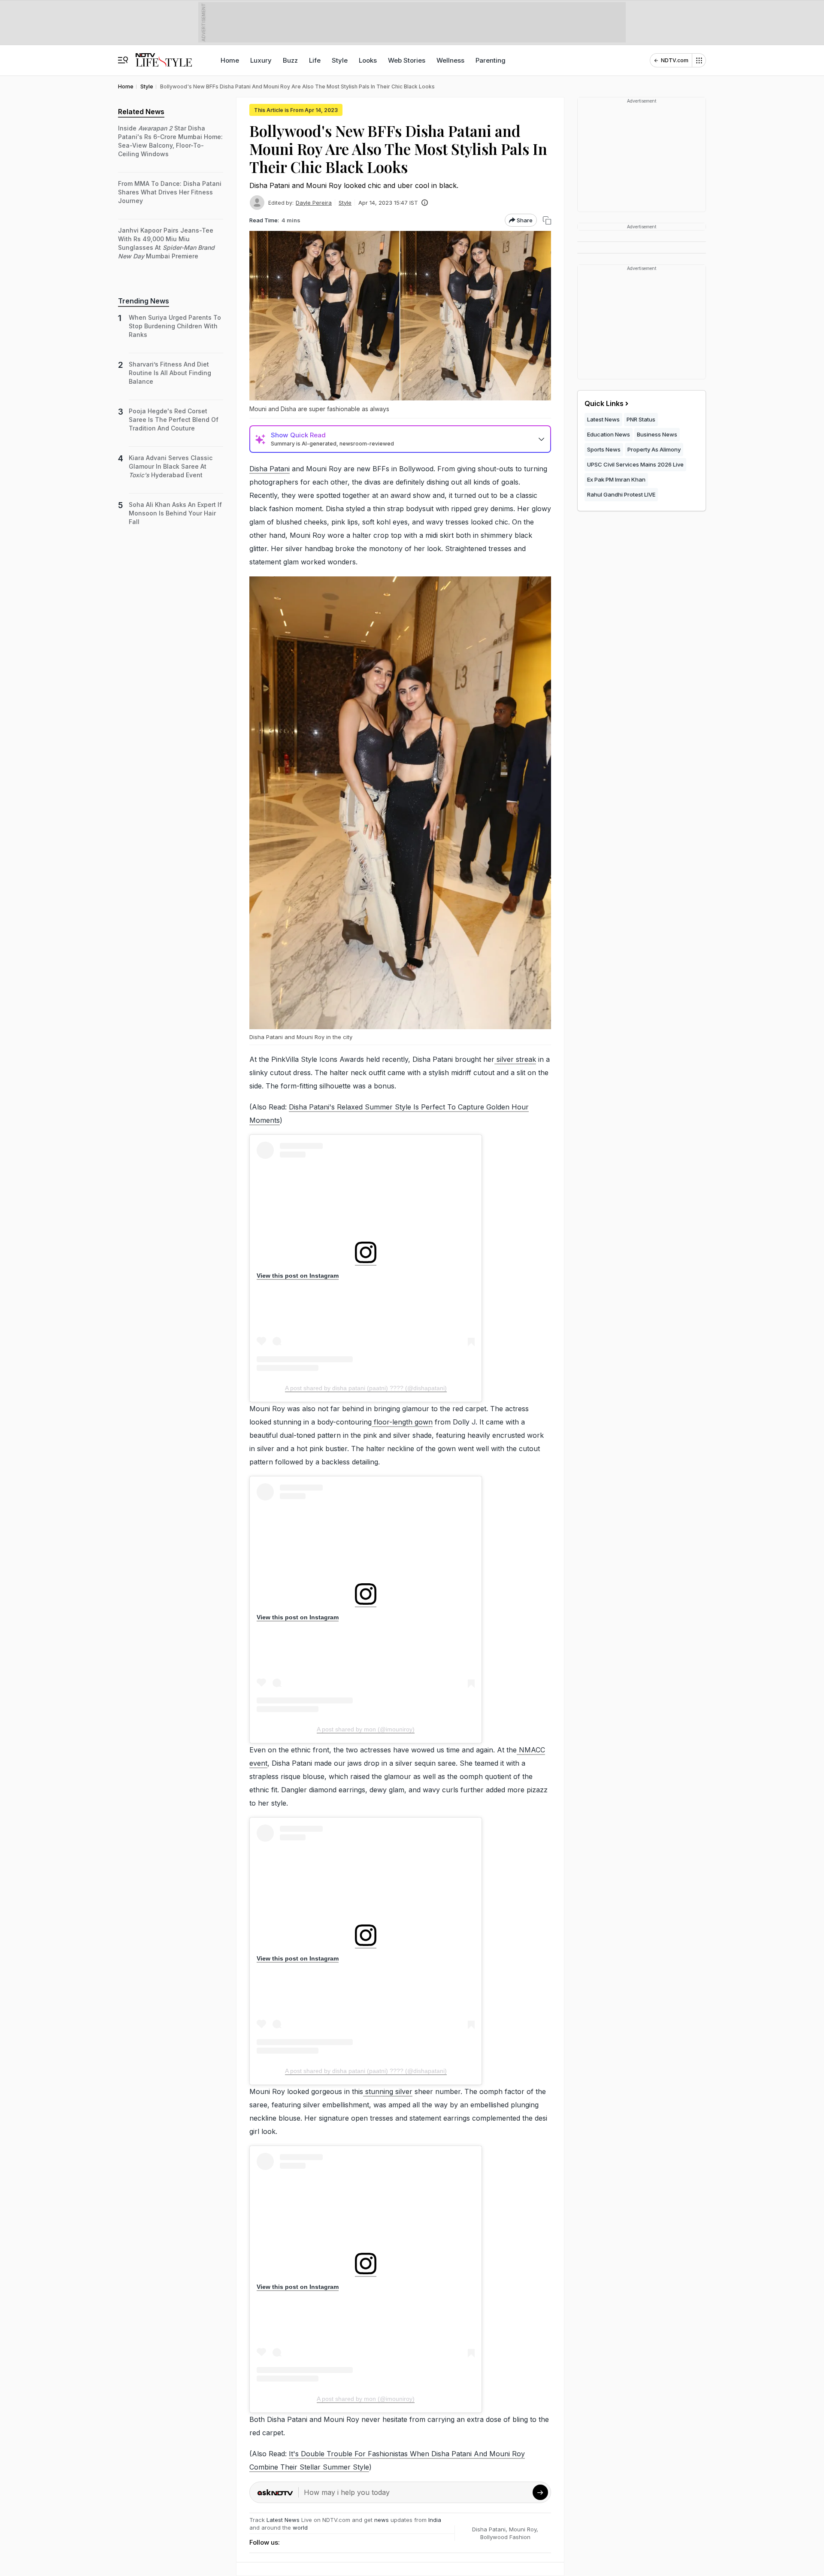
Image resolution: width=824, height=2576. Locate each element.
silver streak (515, 1059)
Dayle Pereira (314, 203)
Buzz (290, 60)
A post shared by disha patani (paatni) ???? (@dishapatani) (366, 1388)
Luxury (261, 60)
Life (315, 60)
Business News (657, 434)
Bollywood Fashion (505, 2537)
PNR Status (641, 419)
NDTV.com (675, 60)
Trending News (144, 301)
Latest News (283, 2520)
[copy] (547, 220)
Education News (609, 434)
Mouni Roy (523, 2529)
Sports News (604, 449)
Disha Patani (270, 469)
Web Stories (407, 60)
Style (340, 60)
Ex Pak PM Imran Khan (616, 479)
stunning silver (388, 2091)
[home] (164, 56)
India (435, 2520)
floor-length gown (402, 1422)
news (382, 2520)
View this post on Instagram (298, 1276)
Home (230, 60)
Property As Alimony (654, 449)
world (300, 2528)
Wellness (450, 60)
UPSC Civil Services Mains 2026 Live (635, 464)
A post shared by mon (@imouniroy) (366, 1729)
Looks (368, 60)
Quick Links (604, 403)
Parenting (491, 60)
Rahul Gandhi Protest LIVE (621, 494)
